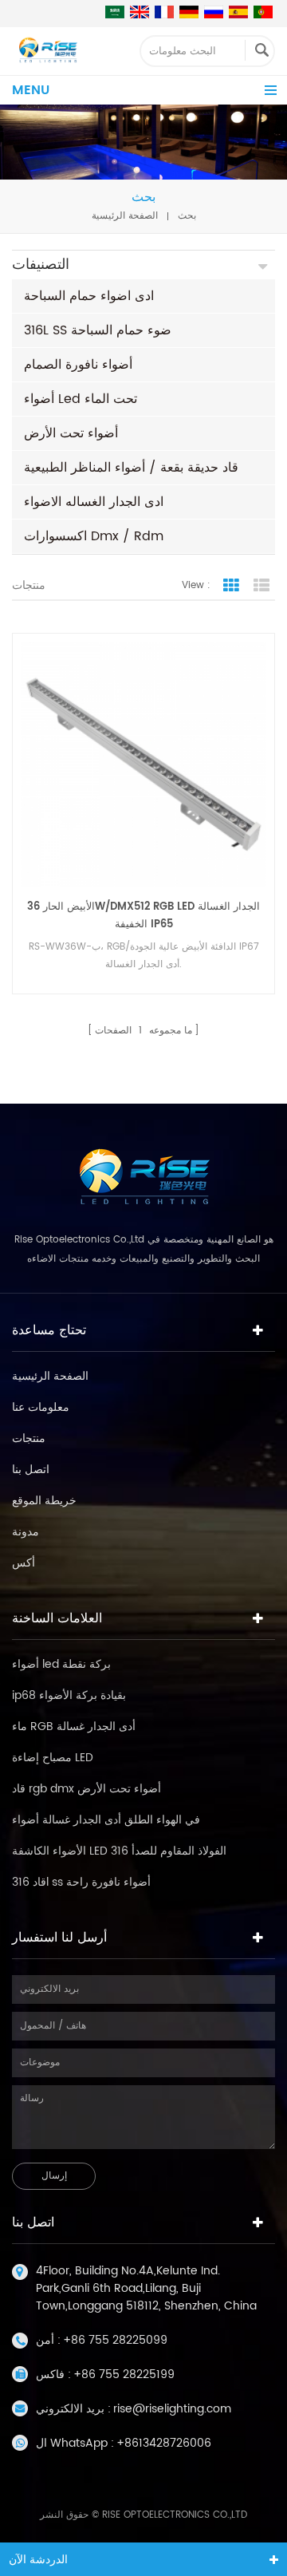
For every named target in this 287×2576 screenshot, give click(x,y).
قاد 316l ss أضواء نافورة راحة (81, 1882)
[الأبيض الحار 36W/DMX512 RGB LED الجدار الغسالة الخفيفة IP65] (143, 765)
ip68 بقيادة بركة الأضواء (69, 1695)
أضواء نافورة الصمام (78, 365)
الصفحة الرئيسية (125, 216)
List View (261, 586)
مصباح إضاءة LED (53, 1758)
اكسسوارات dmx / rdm (94, 536)
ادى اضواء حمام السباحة (89, 296)
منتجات (29, 1438)
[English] (140, 12)
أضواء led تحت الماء (81, 399)
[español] (238, 12)
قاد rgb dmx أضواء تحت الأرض (86, 1789)
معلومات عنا (41, 1407)
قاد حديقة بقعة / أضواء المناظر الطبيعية (131, 468)
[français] (164, 12)
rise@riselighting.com (172, 2409)
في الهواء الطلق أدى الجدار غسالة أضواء (106, 1820)
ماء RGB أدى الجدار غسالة (74, 1727)
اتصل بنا (31, 1470)
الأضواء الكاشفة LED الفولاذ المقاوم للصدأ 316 (119, 1851)
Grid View (231, 586)
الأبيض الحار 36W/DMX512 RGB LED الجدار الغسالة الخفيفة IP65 (143, 916)
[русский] (214, 12)
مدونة (26, 1532)
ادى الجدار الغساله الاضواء (94, 502)
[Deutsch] (189, 12)
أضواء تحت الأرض (71, 433)
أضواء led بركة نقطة (61, 1664)
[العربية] (115, 12)
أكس (24, 1563)
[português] (263, 12)
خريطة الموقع (44, 1501)
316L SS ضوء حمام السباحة (98, 330)
